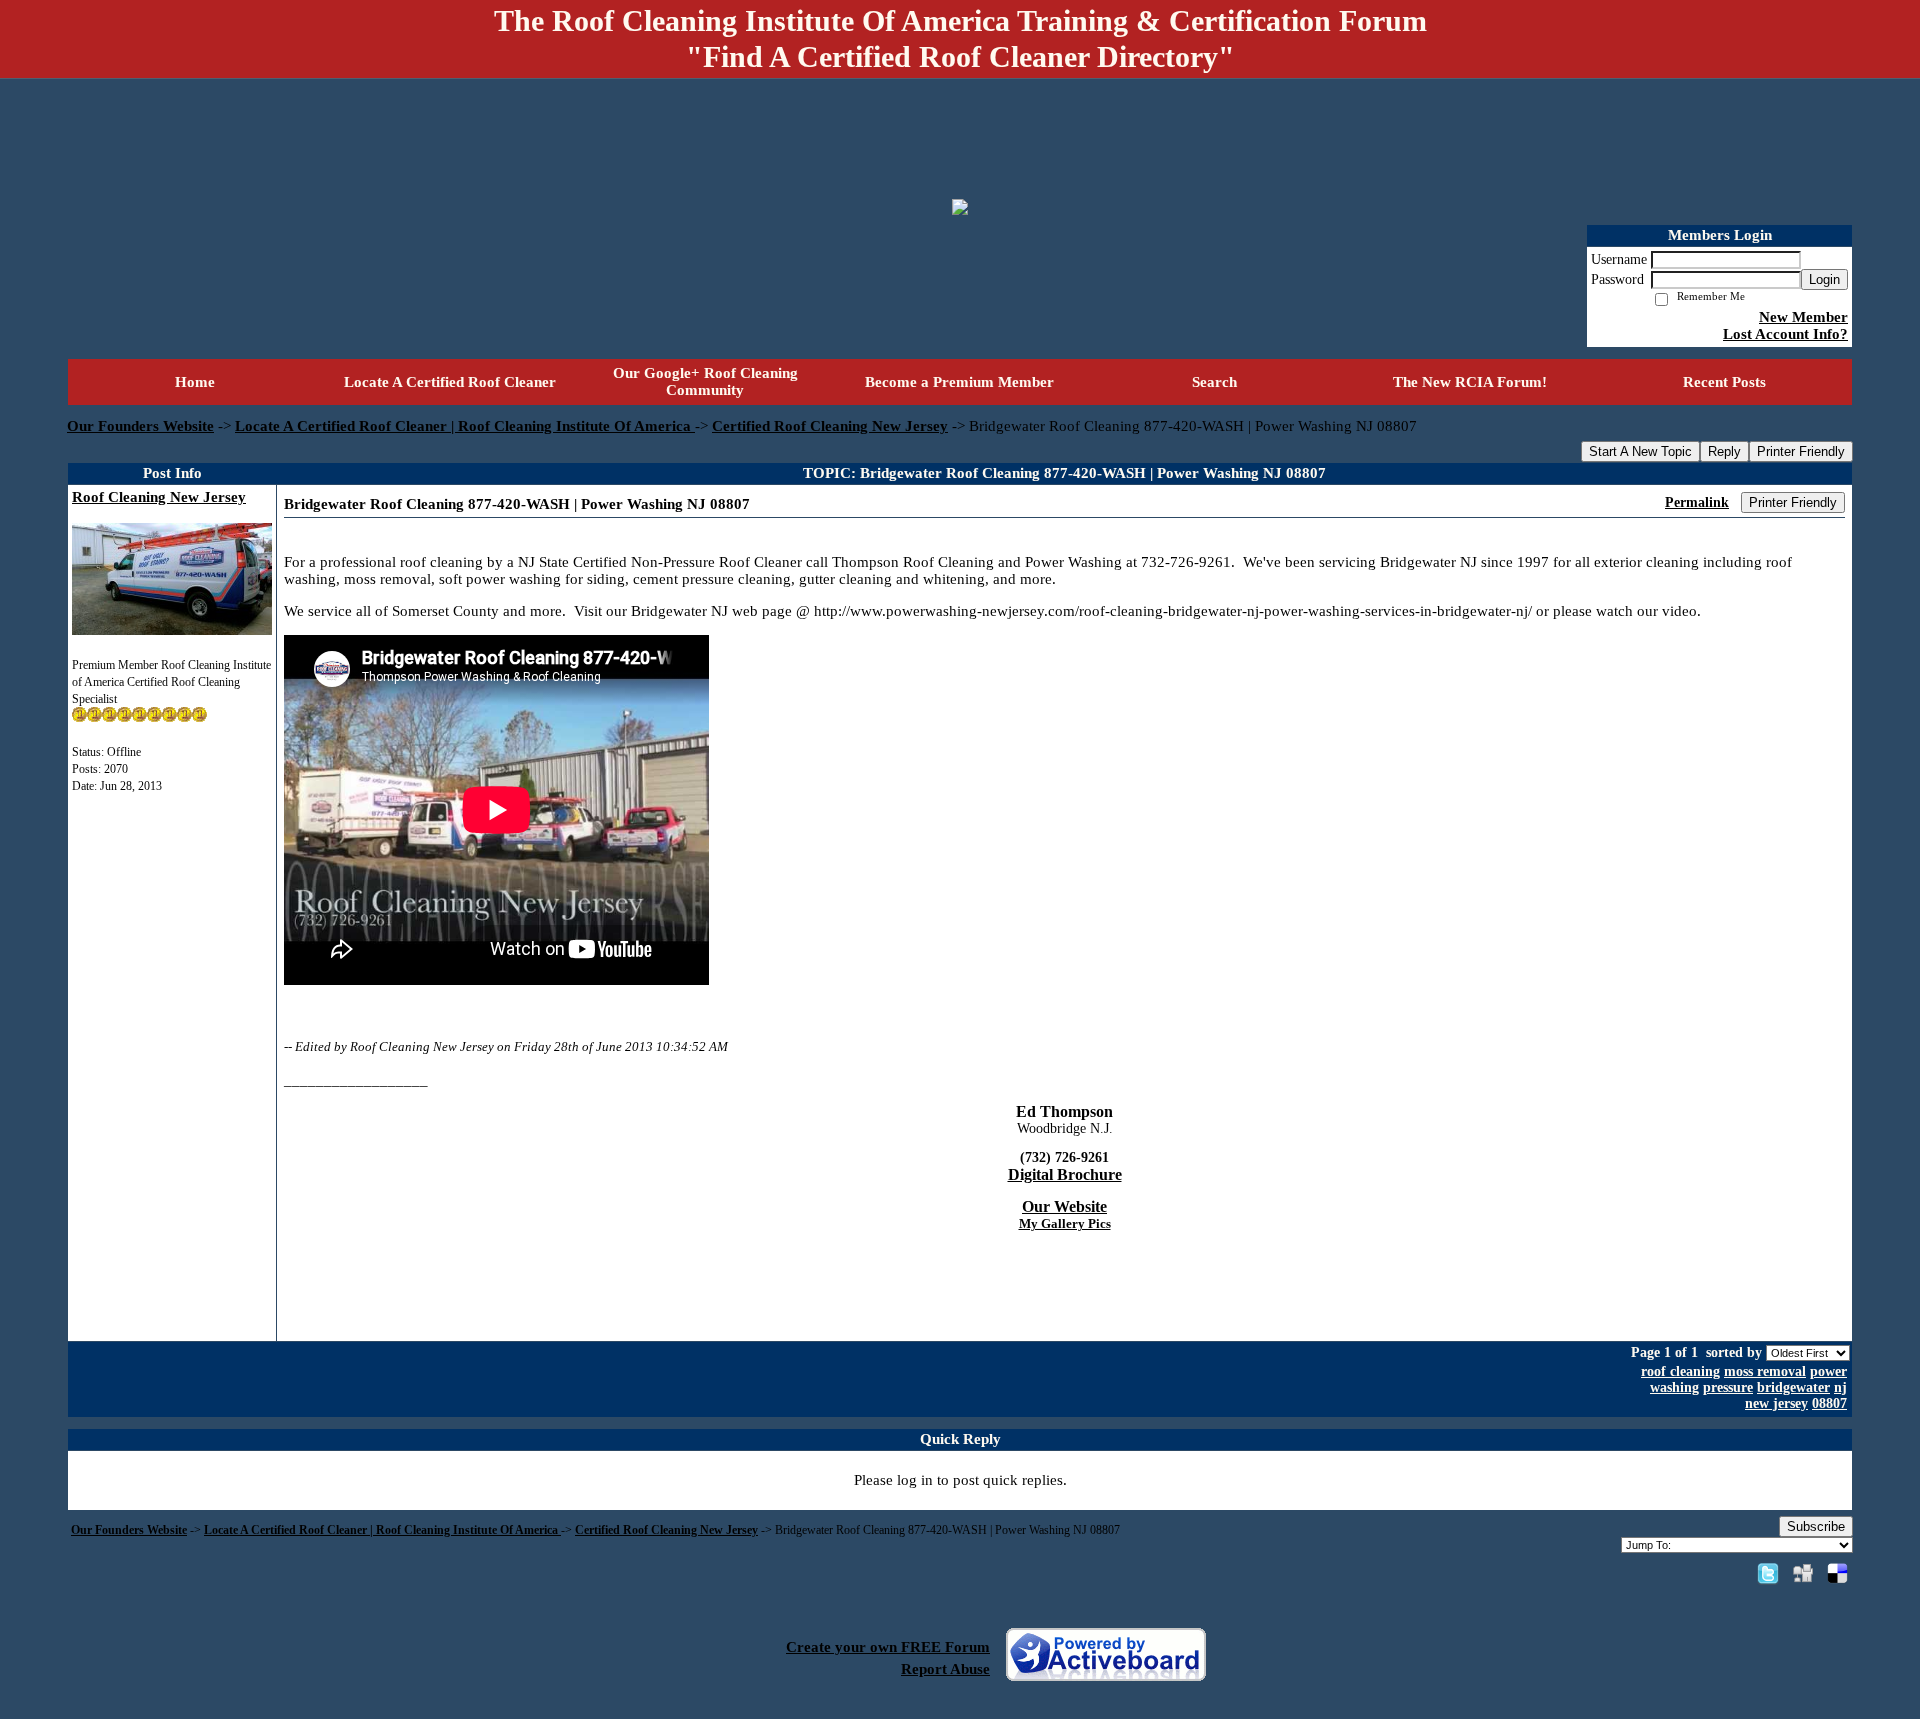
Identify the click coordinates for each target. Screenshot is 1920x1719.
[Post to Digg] (1803, 1573)
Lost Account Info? (1785, 334)
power (1828, 1371)
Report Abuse (945, 1669)
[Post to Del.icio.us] (1837, 1573)
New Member (1803, 317)
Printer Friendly (1801, 451)
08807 (1829, 1403)
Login (1824, 279)
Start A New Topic (1640, 451)
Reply (1724, 451)
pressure (1728, 1387)
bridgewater (1793, 1387)
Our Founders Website (140, 426)
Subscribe (1816, 1526)
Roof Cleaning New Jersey (159, 497)
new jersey (1776, 1403)
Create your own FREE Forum (888, 1647)
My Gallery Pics (1065, 1223)
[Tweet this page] (1768, 1573)
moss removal (1765, 1371)
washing (1674, 1387)
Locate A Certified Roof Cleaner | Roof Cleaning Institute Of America (465, 426)
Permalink (1697, 502)
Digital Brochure (1065, 1174)
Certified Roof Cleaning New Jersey (830, 426)
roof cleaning (1680, 1371)
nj (1840, 1387)
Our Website (1064, 1206)
